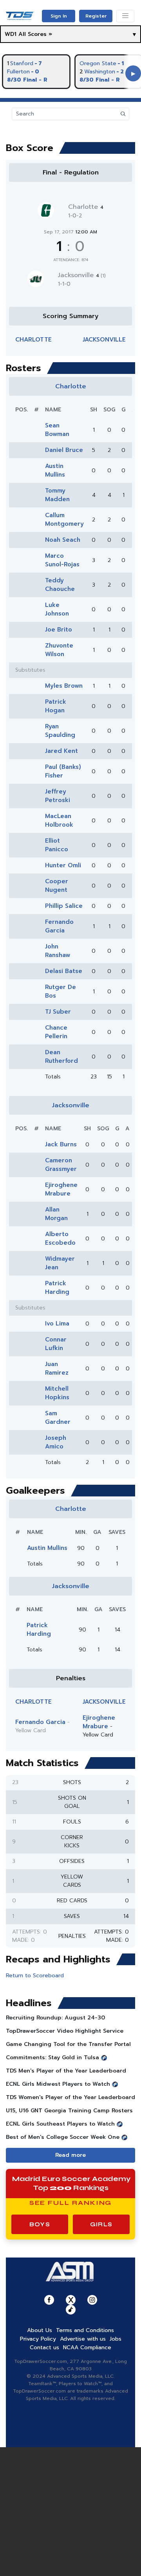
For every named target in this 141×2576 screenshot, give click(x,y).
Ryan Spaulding (60, 731)
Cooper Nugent (57, 886)
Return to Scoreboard (35, 1976)
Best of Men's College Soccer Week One (63, 2137)
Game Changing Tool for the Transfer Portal (68, 2044)
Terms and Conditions (85, 2330)
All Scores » (35, 34)
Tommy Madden (57, 495)
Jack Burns (61, 1144)
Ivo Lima (57, 1324)
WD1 (11, 34)
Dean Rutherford (61, 1057)
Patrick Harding (57, 1288)
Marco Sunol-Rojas (62, 560)
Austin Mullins (55, 470)
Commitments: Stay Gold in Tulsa (52, 2057)
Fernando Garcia (59, 926)
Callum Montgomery (64, 519)
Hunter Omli (63, 865)
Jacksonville (82, 275)
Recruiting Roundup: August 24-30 (55, 2018)
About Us (40, 2330)
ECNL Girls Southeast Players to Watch (60, 2124)
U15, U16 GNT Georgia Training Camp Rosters (69, 2111)
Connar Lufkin (56, 1344)
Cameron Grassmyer (61, 1165)
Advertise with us (83, 2339)
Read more (70, 2155)
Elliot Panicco (57, 845)
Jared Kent (61, 751)
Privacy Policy (38, 2339)
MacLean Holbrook (59, 820)
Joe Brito (59, 630)
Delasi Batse (64, 971)
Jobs (116, 2339)
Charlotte (86, 207)
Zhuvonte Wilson (59, 650)
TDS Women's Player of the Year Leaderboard (70, 2097)
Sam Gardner (58, 1418)
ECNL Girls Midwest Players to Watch (58, 2084)
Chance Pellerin (56, 1032)
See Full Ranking (71, 2203)
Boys (40, 2224)
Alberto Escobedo (60, 1238)
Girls (101, 2224)
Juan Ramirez (57, 1368)
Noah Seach (63, 540)
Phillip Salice (64, 906)
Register (96, 16)
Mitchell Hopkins (57, 1393)
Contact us (44, 2347)
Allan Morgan (56, 1214)
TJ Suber (58, 1012)
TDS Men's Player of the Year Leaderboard (66, 2071)
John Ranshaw (58, 951)
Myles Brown (64, 686)
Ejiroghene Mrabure (61, 1189)
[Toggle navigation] (125, 16)
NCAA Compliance (87, 2347)
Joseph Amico (56, 1442)
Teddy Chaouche (60, 585)
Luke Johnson (57, 609)
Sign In (59, 16)
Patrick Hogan (56, 706)
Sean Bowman (57, 430)
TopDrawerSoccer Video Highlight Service (65, 2031)
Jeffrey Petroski (58, 796)
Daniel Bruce (64, 450)
